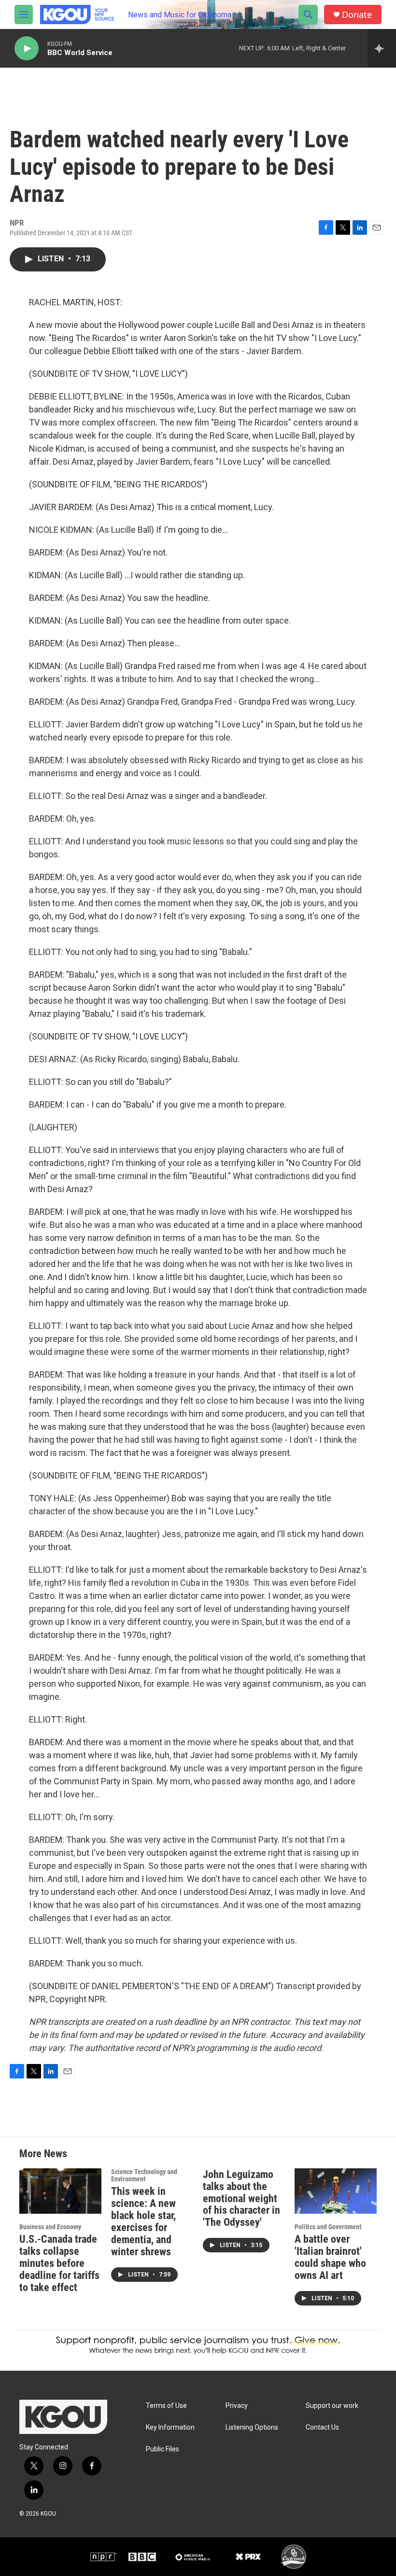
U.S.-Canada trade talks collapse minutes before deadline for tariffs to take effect (59, 2263)
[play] (27, 49)
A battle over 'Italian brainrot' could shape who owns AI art (330, 2257)
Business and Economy (50, 2227)
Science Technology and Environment (144, 2176)
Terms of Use (166, 2406)
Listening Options (252, 2427)
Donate (357, 15)
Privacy (237, 2406)
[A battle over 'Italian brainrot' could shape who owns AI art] (336, 2191)
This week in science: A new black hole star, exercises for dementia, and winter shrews (143, 2221)
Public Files (163, 2449)
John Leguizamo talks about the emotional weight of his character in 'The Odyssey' (241, 2199)
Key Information (170, 2427)
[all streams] (382, 48)
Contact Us (322, 2427)
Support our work (332, 2406)
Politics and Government (328, 2227)
